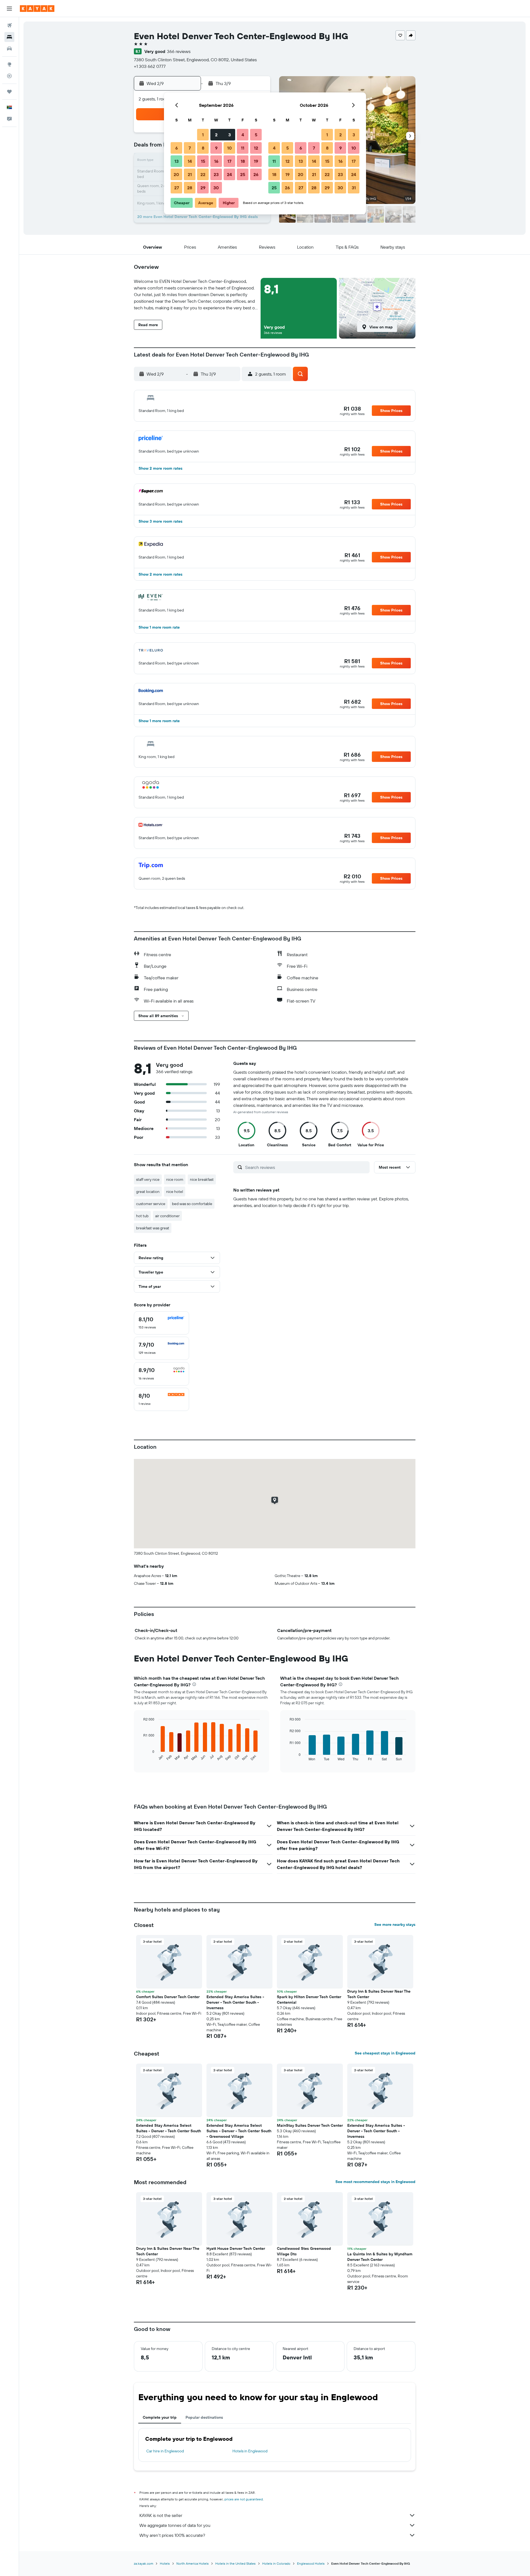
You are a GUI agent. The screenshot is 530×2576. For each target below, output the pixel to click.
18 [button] (243, 161)
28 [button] (190, 188)
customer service (151, 1204)
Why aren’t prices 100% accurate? (172, 2535)
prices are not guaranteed (244, 2499)
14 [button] (190, 161)
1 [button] (203, 135)
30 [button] (216, 188)
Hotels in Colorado (276, 2563)
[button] (9, 9)
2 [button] (216, 135)
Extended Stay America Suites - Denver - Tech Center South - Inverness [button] (235, 2002)
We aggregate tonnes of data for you (175, 2525)
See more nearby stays (395, 1924)
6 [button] (177, 148)
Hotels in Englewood (250, 2451)
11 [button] (243, 148)
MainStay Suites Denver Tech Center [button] (310, 2125)
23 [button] (216, 174)
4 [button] (243, 135)
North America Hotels (193, 2563)
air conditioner (167, 1216)
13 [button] (177, 161)
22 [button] (203, 174)
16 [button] (216, 161)
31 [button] (354, 188)
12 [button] (256, 148)
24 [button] (229, 174)
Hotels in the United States (235, 2563)
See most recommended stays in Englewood (375, 2182)
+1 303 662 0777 (150, 66)
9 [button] (216, 148)
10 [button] (230, 148)
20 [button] (176, 174)
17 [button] (229, 161)
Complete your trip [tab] (160, 2417)
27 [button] (177, 188)
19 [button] (256, 161)
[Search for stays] (9, 37)
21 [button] (190, 174)
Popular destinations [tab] (204, 2417)
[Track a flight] (9, 76)
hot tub (142, 1216)
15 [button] (203, 161)
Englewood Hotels (311, 2563)
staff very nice (148, 1179)
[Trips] (9, 92)
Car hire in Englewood (165, 2451)
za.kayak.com (144, 2563)
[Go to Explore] (9, 64)
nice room (175, 1179)
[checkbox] (161, 1323)
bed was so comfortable (192, 1204)
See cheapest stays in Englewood (385, 2053)
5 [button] (256, 135)
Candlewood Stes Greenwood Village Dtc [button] (304, 2251)
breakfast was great (153, 1228)
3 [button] (230, 135)
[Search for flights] (9, 25)
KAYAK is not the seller (161, 2515)
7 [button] (190, 148)
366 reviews (179, 51)
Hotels (165, 2563)
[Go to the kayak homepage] (37, 9)
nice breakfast (202, 1179)
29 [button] (203, 188)
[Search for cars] (9, 49)
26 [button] (256, 174)
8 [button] (203, 148)
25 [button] (243, 174)
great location (148, 1192)
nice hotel (175, 1192)
